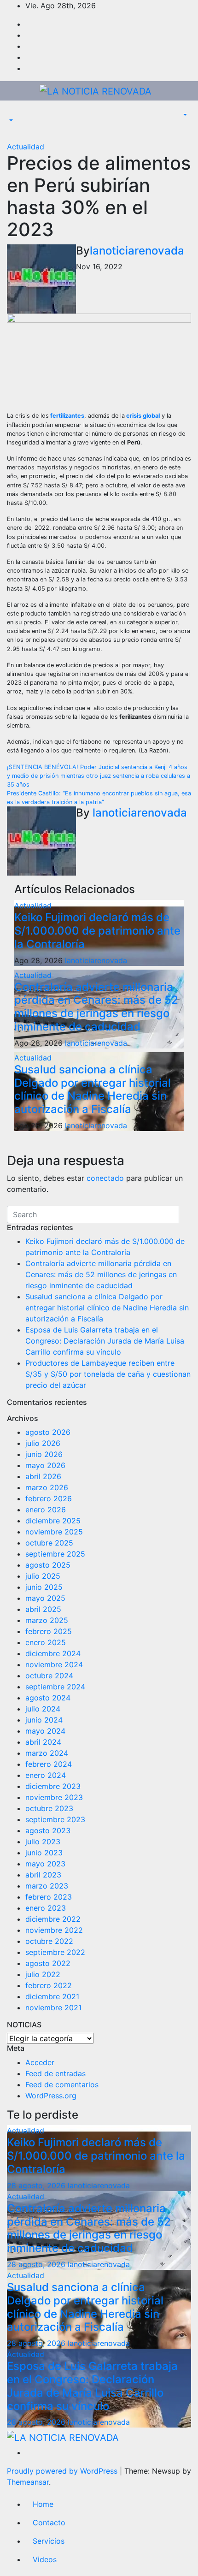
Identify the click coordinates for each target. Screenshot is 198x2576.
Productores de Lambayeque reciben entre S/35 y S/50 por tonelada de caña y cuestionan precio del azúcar (108, 1374)
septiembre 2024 (55, 1687)
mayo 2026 (45, 1465)
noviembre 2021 (53, 2008)
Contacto (49, 2523)
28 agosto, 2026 (37, 2185)
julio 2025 (43, 1576)
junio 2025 (44, 1587)
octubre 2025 (49, 1543)
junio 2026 (44, 1454)
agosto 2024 (48, 1698)
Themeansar (28, 2482)
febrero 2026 (49, 1498)
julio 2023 (43, 1842)
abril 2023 (43, 1875)
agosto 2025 (48, 1565)
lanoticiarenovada (137, 251)
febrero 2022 (49, 1985)
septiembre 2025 (55, 1554)
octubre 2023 (49, 1808)
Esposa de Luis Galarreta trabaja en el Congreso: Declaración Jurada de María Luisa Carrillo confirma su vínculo (105, 1341)
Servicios (49, 2541)
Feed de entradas (55, 2073)
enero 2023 (46, 1908)
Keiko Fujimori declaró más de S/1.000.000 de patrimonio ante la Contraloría (97, 931)
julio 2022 (43, 1974)
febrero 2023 (49, 1897)
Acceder (40, 2062)
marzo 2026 (47, 1487)
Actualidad (26, 147)
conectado (105, 1178)
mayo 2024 (45, 1731)
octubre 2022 (49, 1941)
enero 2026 (46, 1510)
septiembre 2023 (55, 1819)
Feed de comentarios (62, 2084)
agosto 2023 (48, 1830)
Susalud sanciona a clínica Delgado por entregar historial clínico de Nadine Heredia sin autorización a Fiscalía (93, 1089)
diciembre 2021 (52, 1996)
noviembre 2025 (54, 1532)
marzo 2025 (47, 1620)
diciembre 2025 (53, 1521)
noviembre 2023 (54, 1797)
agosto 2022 (48, 1963)
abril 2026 (43, 1476)
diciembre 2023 (53, 1786)
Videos (45, 2559)
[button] (10, 121)
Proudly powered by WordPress (63, 2471)
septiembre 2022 (55, 1952)
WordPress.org (51, 2096)
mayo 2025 (45, 1598)
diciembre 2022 (53, 1919)
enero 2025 (46, 1642)
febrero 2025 (49, 1631)
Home (43, 2504)
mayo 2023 (45, 1864)
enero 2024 (46, 1775)
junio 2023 (44, 1853)
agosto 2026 (48, 1432)
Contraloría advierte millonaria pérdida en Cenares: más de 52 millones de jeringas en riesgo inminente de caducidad (96, 1007)
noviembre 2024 (54, 1664)
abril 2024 (43, 1742)
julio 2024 (43, 1709)
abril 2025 (43, 1609)
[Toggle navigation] (13, 113)
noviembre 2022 (54, 1930)
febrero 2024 (49, 1764)
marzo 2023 (47, 1886)
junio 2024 (44, 1720)
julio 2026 (43, 1443)
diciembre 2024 (53, 1653)
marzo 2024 (47, 1753)
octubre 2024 (49, 1676)
